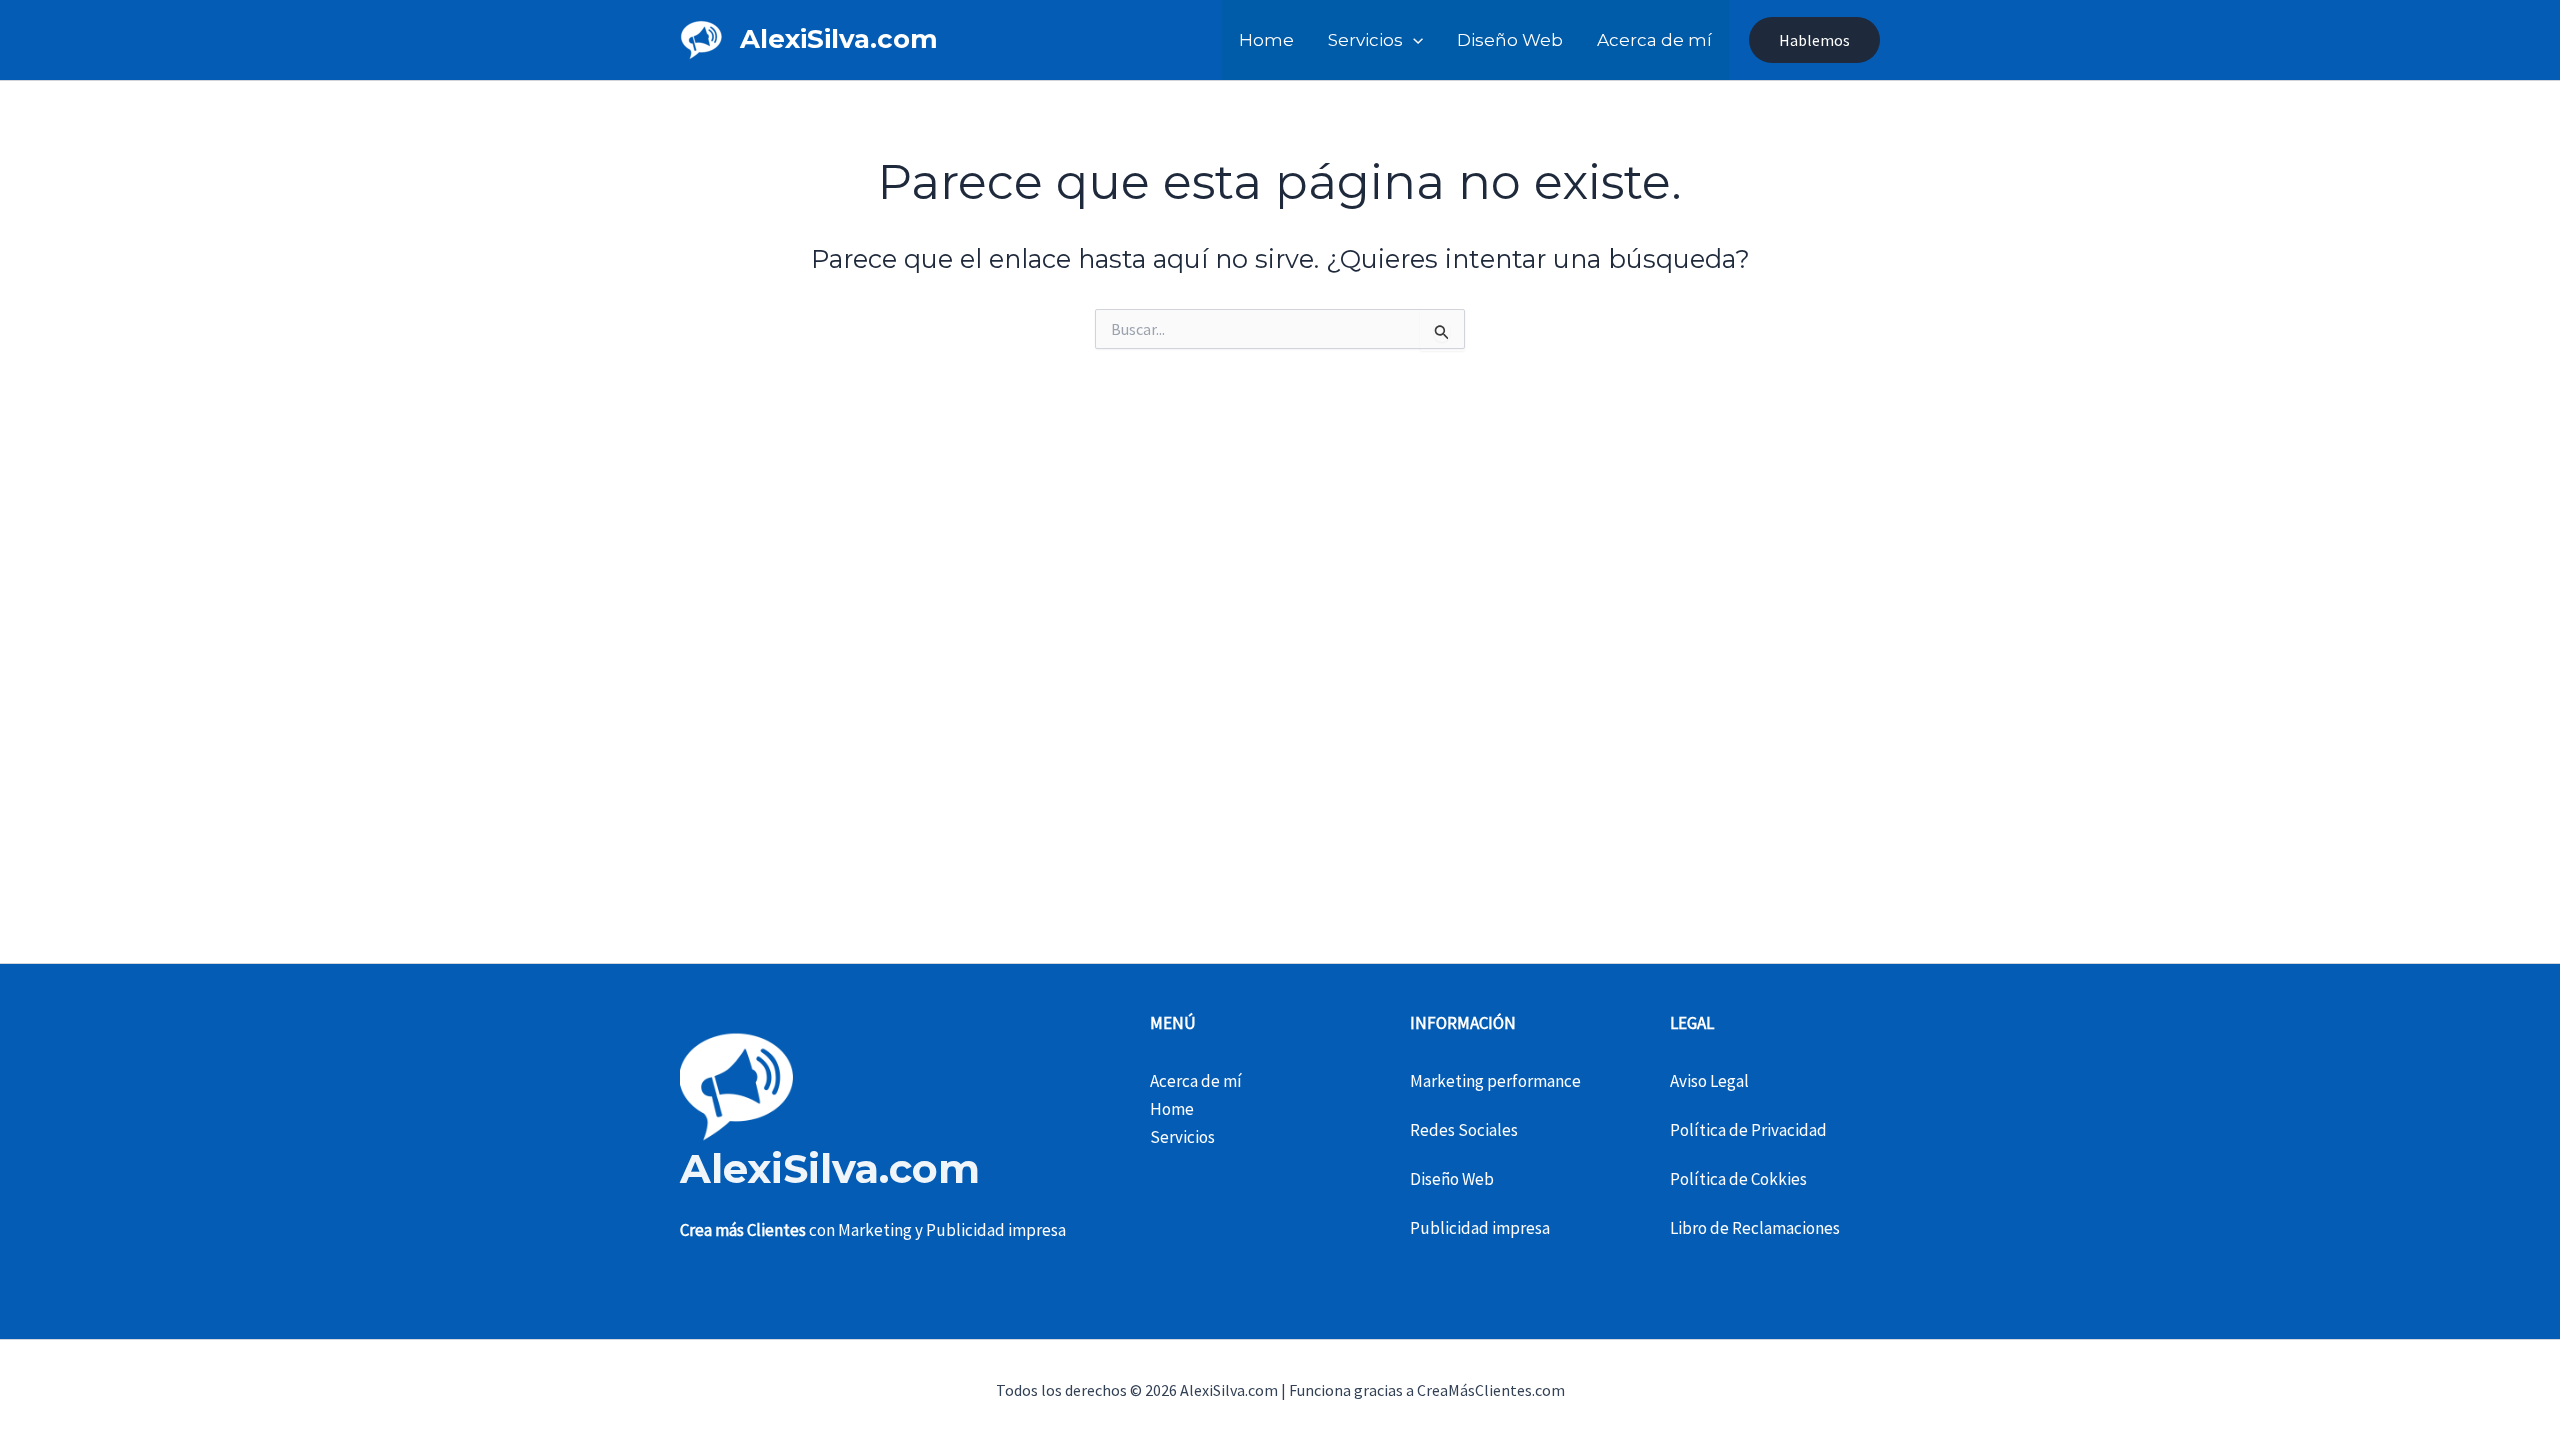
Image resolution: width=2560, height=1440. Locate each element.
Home (1266, 40)
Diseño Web (1510, 40)
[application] (1413, 40)
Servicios (1365, 40)
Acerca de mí (1654, 40)
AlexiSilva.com (839, 39)
